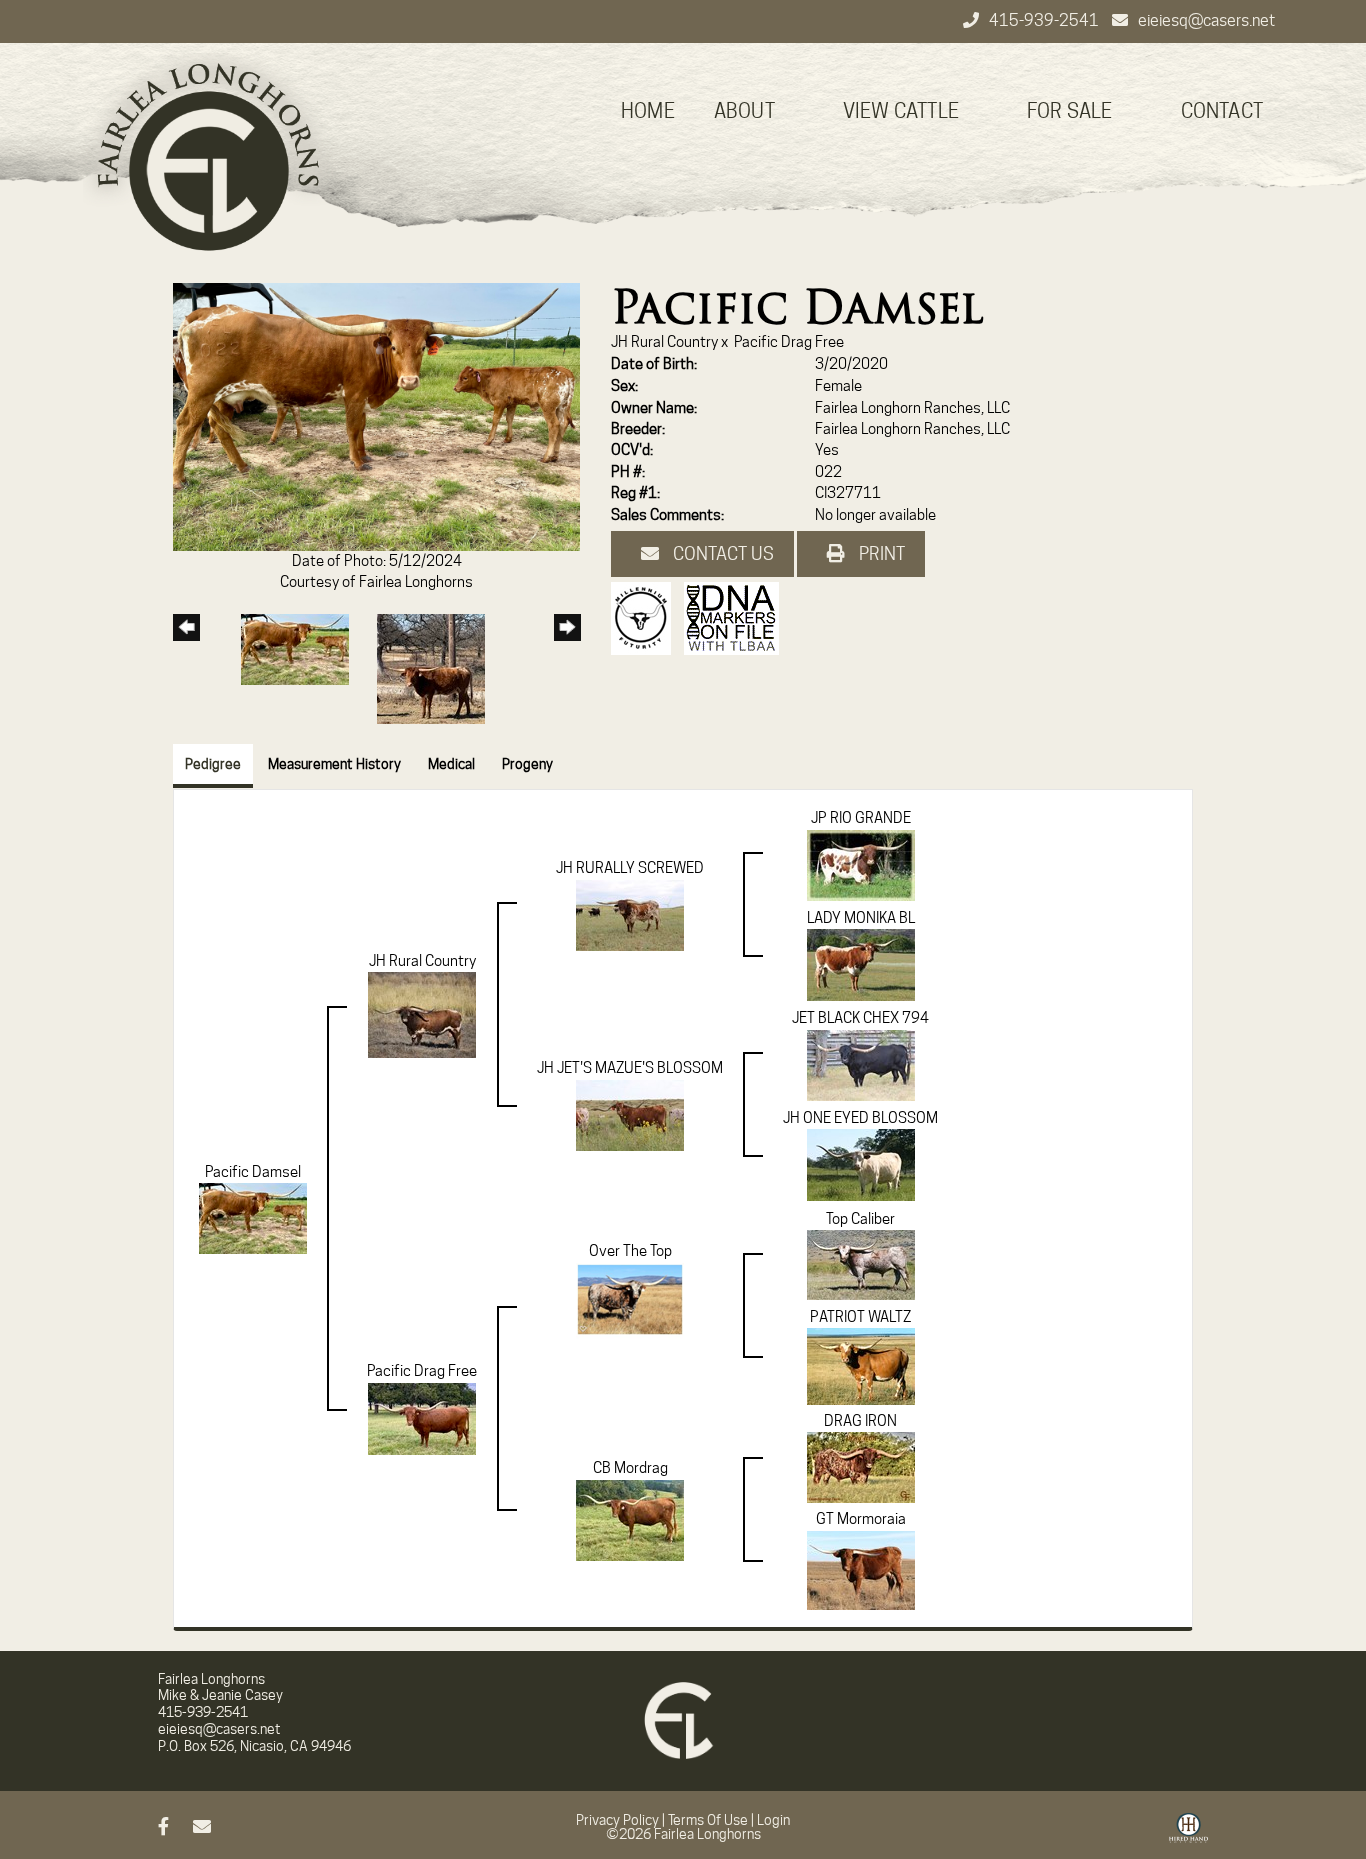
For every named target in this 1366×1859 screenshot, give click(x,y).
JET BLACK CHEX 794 (860, 1018)
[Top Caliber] (861, 1264)
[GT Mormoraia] (861, 1569)
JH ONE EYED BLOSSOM (860, 1118)
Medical (451, 764)
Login (773, 1820)
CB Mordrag (630, 1468)
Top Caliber (860, 1219)
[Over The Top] (630, 1316)
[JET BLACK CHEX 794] (861, 1064)
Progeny (527, 764)
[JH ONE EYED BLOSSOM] (861, 1164)
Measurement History (334, 764)
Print (880, 553)
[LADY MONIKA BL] (861, 964)
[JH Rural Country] (422, 1014)
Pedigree (213, 764)
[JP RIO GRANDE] (861, 864)
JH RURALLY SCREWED (630, 868)
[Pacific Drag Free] (422, 1418)
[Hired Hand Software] (1188, 1835)
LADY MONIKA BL (861, 918)
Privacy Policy (617, 1820)
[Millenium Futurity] (646, 617)
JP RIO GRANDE (861, 818)
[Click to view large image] (376, 416)
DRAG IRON (860, 1421)
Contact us (721, 553)
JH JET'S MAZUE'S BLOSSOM (630, 1068)
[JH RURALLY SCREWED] (630, 914)
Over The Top (630, 1251)
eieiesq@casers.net (1206, 20)
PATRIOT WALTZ (860, 1317)
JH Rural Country (664, 342)
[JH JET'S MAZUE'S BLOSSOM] (630, 1114)
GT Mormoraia (861, 1519)
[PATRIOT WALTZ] (861, 1366)
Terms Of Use (708, 1820)
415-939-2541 (1045, 20)
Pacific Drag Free (789, 342)
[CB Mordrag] (630, 1519)
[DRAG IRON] (861, 1467)
